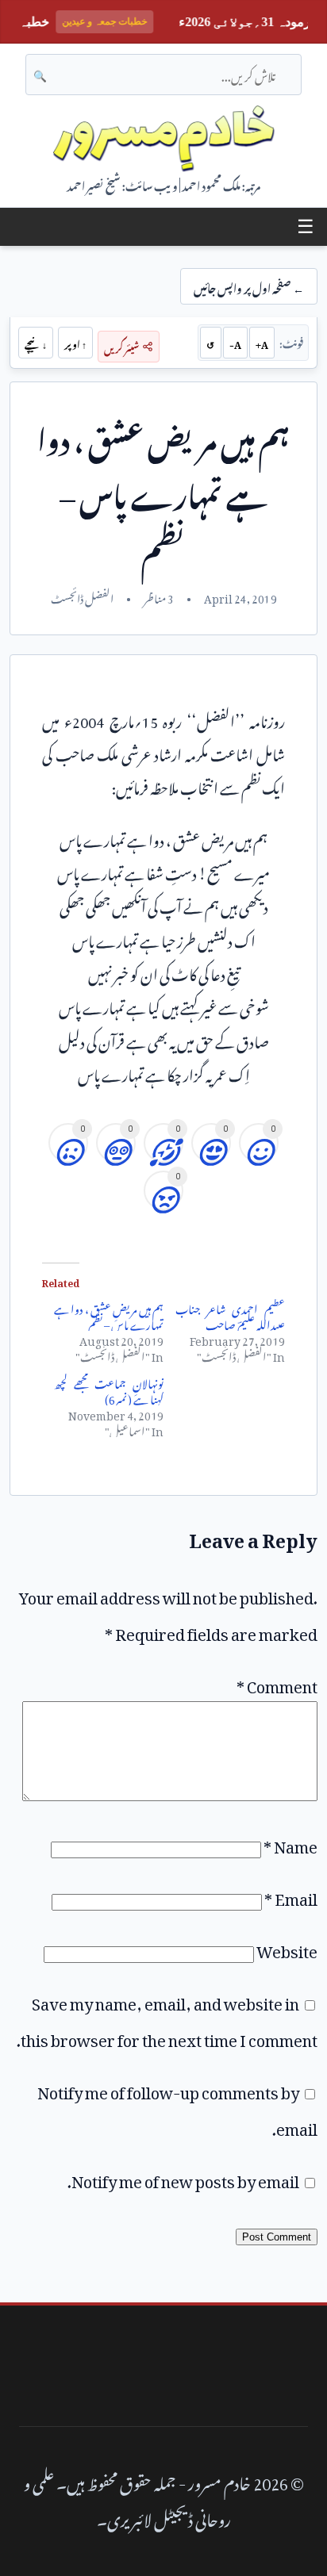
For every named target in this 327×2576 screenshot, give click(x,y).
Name (290, 1843)
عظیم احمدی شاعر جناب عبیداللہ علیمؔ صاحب (230, 1315)
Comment (277, 1683)
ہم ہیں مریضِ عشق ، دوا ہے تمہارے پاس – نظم (109, 1315)
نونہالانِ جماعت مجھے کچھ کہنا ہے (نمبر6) (109, 1389)
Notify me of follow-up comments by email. (177, 2107)
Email (291, 1896)
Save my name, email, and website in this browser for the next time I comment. (167, 2018)
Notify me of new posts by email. (183, 2178)
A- (235, 343)
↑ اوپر (75, 343)
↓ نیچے (36, 343)
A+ (262, 343)
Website (287, 1948)
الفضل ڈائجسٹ (82, 596)
